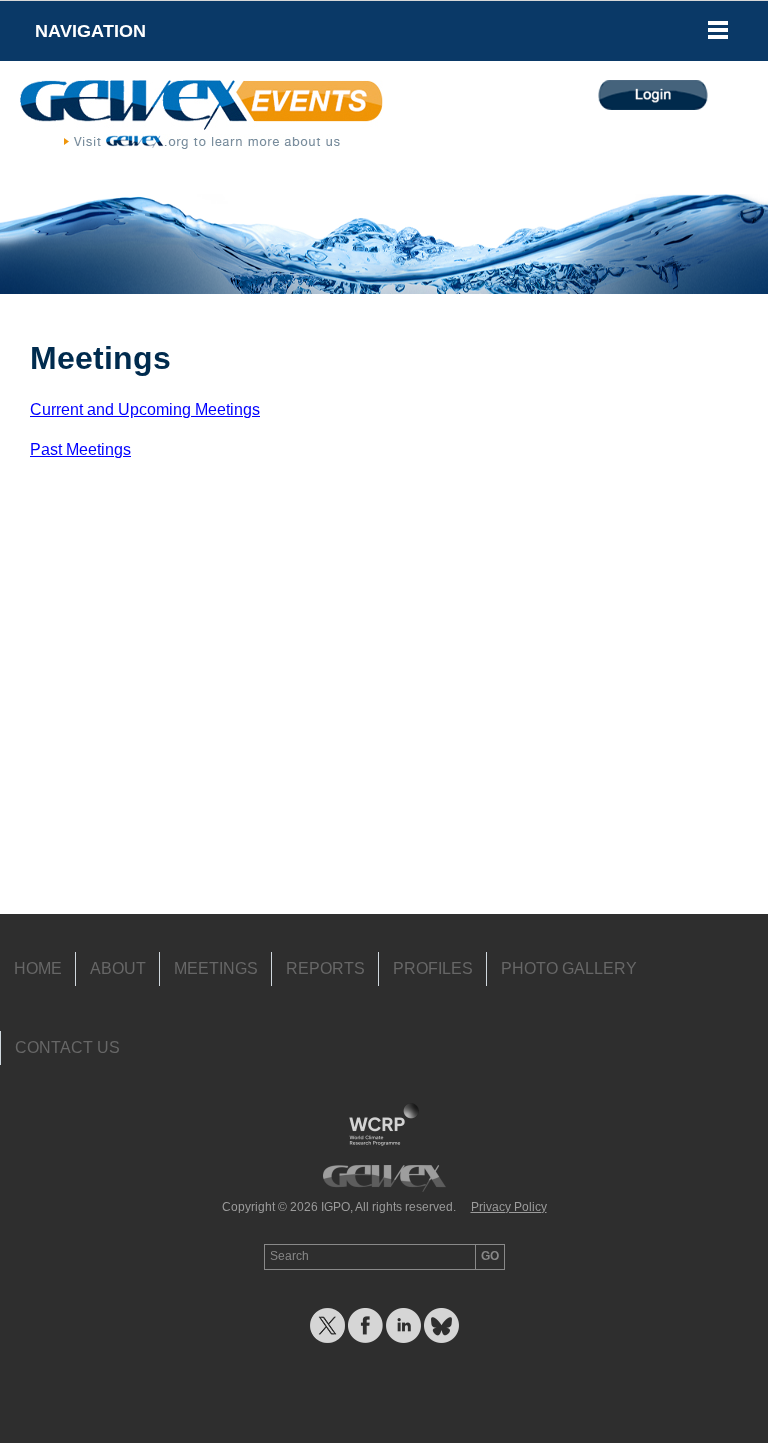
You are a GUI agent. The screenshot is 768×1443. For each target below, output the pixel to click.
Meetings (216, 968)
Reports (325, 968)
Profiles (433, 968)
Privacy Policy (509, 1207)
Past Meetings (80, 449)
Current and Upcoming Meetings (145, 409)
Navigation (90, 31)
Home (38, 968)
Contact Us (67, 1047)
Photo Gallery (569, 968)
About (118, 968)
